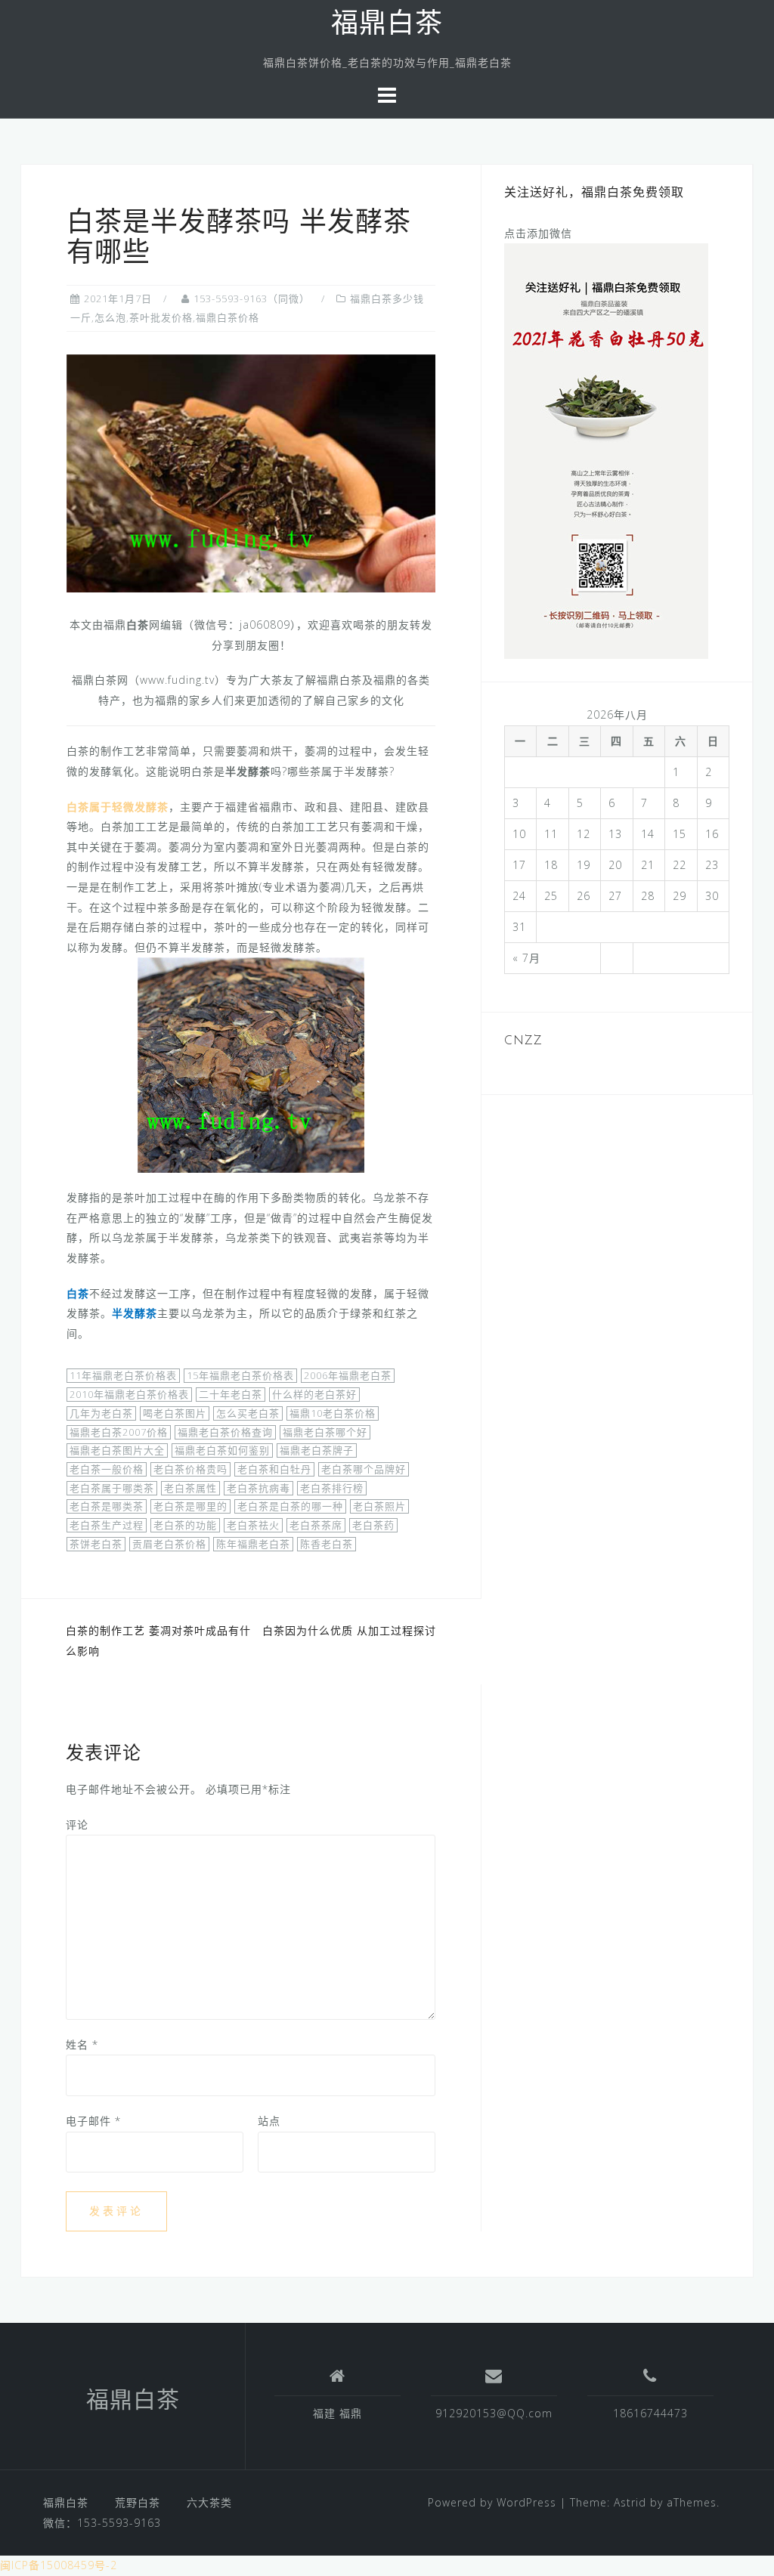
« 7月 (526, 958)
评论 (77, 1825)
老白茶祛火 (253, 1525)
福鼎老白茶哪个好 (325, 1432)
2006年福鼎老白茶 (348, 1375)
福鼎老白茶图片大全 (117, 1450)
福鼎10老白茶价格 (333, 1413)
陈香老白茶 (327, 1544)
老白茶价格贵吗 (190, 1469)
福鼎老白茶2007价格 (119, 1432)
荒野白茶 (138, 2502)
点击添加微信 (538, 233)
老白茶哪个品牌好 (364, 1469)
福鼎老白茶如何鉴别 (222, 1450)
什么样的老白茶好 (314, 1394)
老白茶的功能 (185, 1525)
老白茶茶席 (316, 1525)
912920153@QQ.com (494, 2413)
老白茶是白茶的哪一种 (290, 1506)
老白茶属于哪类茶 (112, 1488)
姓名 (82, 2044)
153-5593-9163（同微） (252, 298)
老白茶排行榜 (332, 1488)
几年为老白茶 (101, 1413)
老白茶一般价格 (107, 1469)
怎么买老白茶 (248, 1413)
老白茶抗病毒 (259, 1488)
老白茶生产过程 (107, 1525)
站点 (269, 2121)
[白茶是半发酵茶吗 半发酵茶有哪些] (251, 472)
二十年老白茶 (231, 1394)
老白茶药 (373, 1525)
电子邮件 (93, 2121)
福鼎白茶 (387, 26)
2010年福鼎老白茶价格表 (129, 1394)
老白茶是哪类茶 (107, 1506)
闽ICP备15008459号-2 (59, 2565)
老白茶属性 (190, 1488)
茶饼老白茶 (96, 1544)
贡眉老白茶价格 (169, 1544)
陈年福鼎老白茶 (253, 1544)
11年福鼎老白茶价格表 (123, 1375)
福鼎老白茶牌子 (317, 1450)
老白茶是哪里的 (190, 1506)
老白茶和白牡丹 (274, 1469)
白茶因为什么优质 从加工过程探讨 (349, 1630)
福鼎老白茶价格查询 (225, 1432)
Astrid (630, 2502)
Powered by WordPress (492, 2502)
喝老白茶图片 (175, 1413)
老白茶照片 (379, 1506)
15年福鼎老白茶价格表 (240, 1375)
